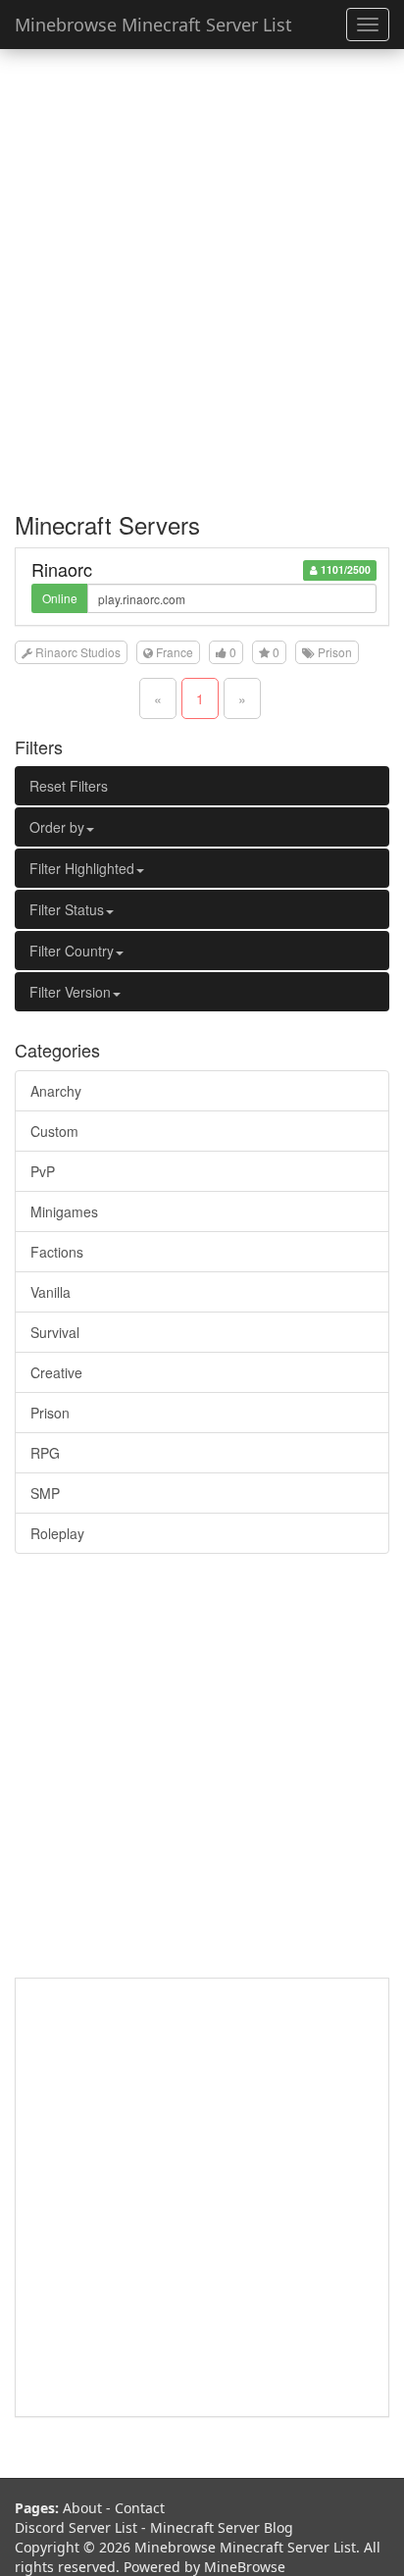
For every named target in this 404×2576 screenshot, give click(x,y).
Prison (50, 1413)
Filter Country (72, 951)
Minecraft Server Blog (222, 2527)
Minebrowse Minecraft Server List (153, 25)
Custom (54, 1131)
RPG (45, 1453)
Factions (57, 1252)
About (82, 2508)
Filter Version (70, 992)
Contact (140, 2508)
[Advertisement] (202, 271)
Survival (55, 1332)
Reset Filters (69, 786)
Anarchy (56, 1091)
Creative (56, 1372)
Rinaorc (62, 569)
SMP (45, 1493)
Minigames (64, 1211)
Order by (57, 827)
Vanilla (50, 1292)
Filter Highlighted (82, 868)
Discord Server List (76, 2527)
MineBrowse (245, 2567)
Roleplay (57, 1533)
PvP (43, 1171)
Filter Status (67, 909)
